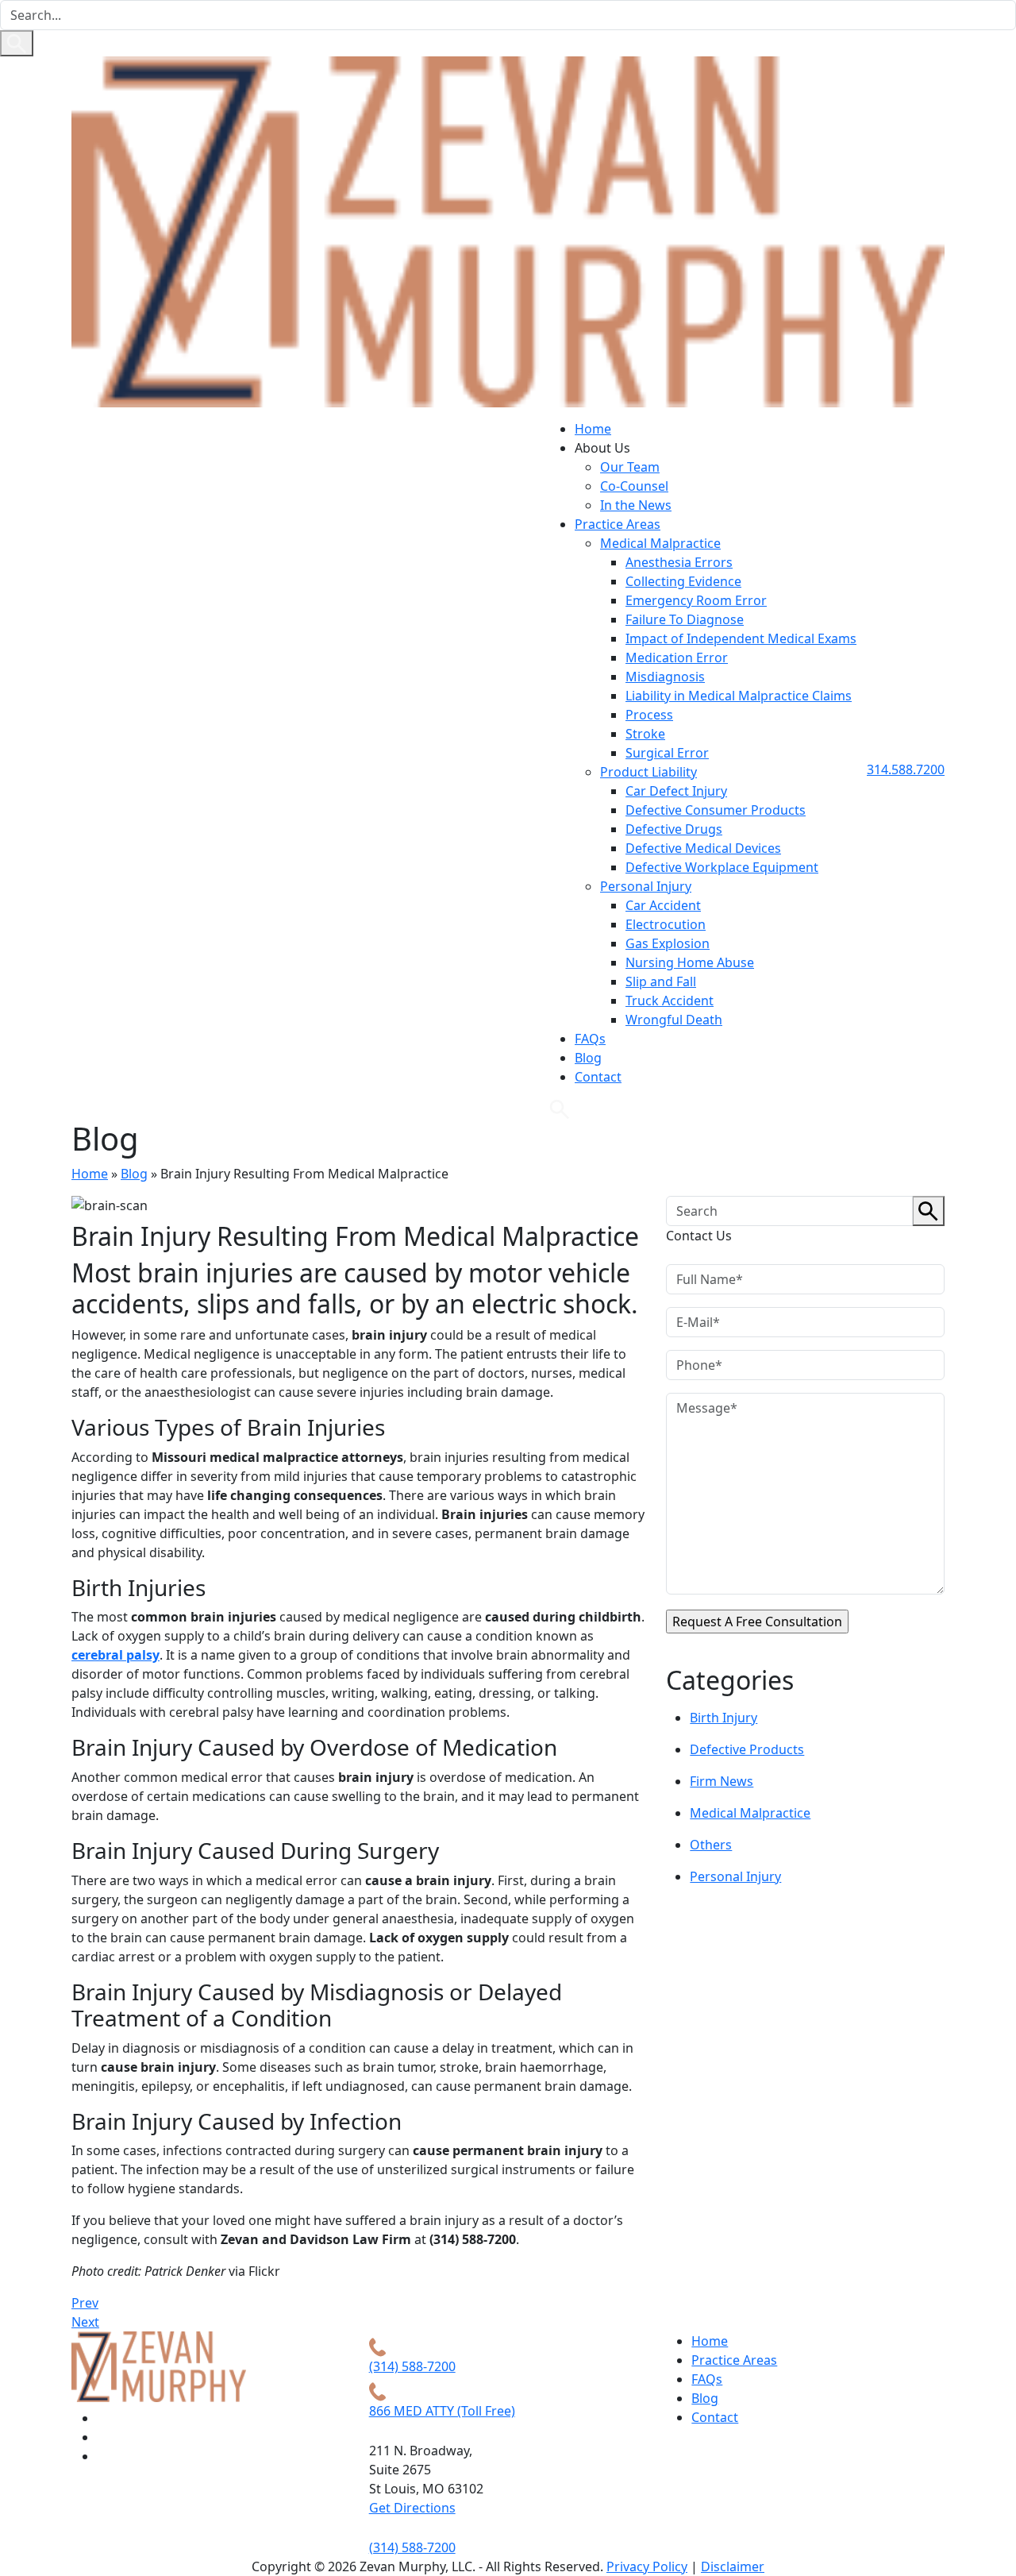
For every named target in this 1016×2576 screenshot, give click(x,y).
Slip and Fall (661, 981)
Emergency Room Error (696, 600)
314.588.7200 (906, 769)
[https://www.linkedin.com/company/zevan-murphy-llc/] (104, 2456)
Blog (588, 1058)
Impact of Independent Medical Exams (741, 638)
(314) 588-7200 (412, 2366)
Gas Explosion (668, 943)
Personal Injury (646, 886)
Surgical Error (667, 753)
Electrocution (666, 924)
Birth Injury (724, 1718)
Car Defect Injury (676, 791)
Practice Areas (618, 524)
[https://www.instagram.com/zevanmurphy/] (104, 2418)
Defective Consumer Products (716, 810)
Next (85, 2322)
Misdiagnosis (665, 677)
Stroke (645, 734)
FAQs (590, 1039)
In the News (636, 505)
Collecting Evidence (683, 581)
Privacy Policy (647, 2566)
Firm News (722, 1781)
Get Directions (412, 2508)
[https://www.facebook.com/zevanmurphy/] (104, 2437)
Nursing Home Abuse (690, 962)
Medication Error (677, 657)
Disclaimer (733, 2566)
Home (593, 429)
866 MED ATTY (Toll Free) (442, 2411)
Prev (85, 2303)
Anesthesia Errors (679, 562)
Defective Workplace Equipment (722, 867)
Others (711, 1845)
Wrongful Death (674, 1020)
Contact (598, 1077)
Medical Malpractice (660, 543)
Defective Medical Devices (703, 848)
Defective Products (747, 1749)
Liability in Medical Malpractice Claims (739, 696)
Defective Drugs (674, 829)
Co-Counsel (634, 486)
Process (649, 715)
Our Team (630, 467)
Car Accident (663, 905)
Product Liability (648, 772)
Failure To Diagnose (685, 619)
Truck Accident (670, 1001)
